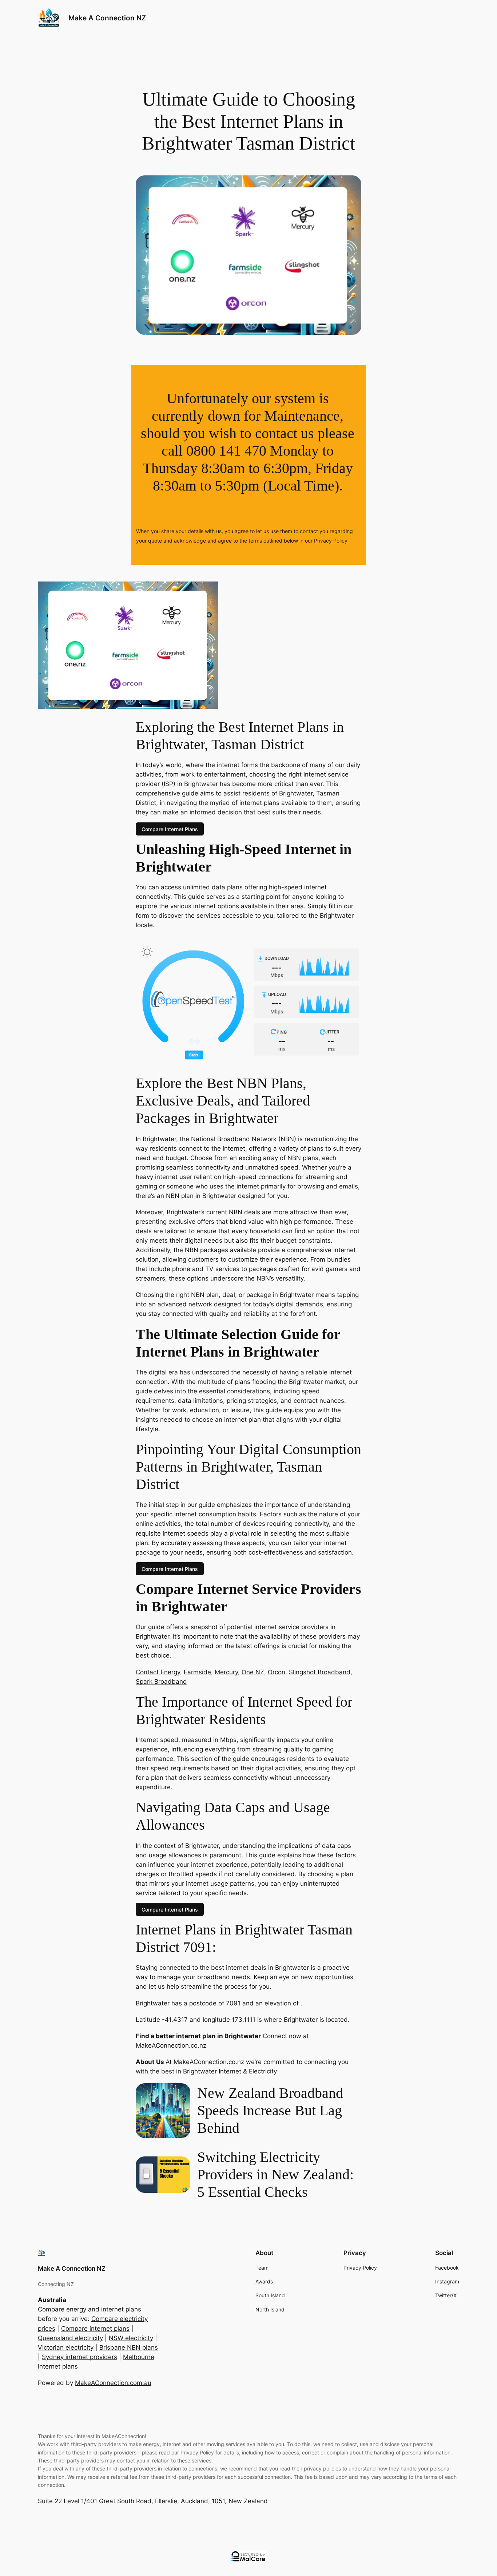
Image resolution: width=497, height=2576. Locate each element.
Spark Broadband (161, 1682)
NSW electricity (131, 2338)
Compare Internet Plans (170, 829)
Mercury (226, 1672)
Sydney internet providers (79, 2357)
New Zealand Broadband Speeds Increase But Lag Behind (270, 2110)
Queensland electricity (70, 2338)
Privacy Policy (331, 541)
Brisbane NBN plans (129, 2347)
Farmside (197, 1672)
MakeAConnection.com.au (113, 2383)
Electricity (263, 2071)
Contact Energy (158, 1672)
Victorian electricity (66, 2347)
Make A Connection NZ (107, 18)
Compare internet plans (95, 2329)
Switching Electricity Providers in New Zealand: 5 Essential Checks (275, 2174)
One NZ (253, 1672)
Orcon (277, 1672)
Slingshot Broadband (320, 1672)
